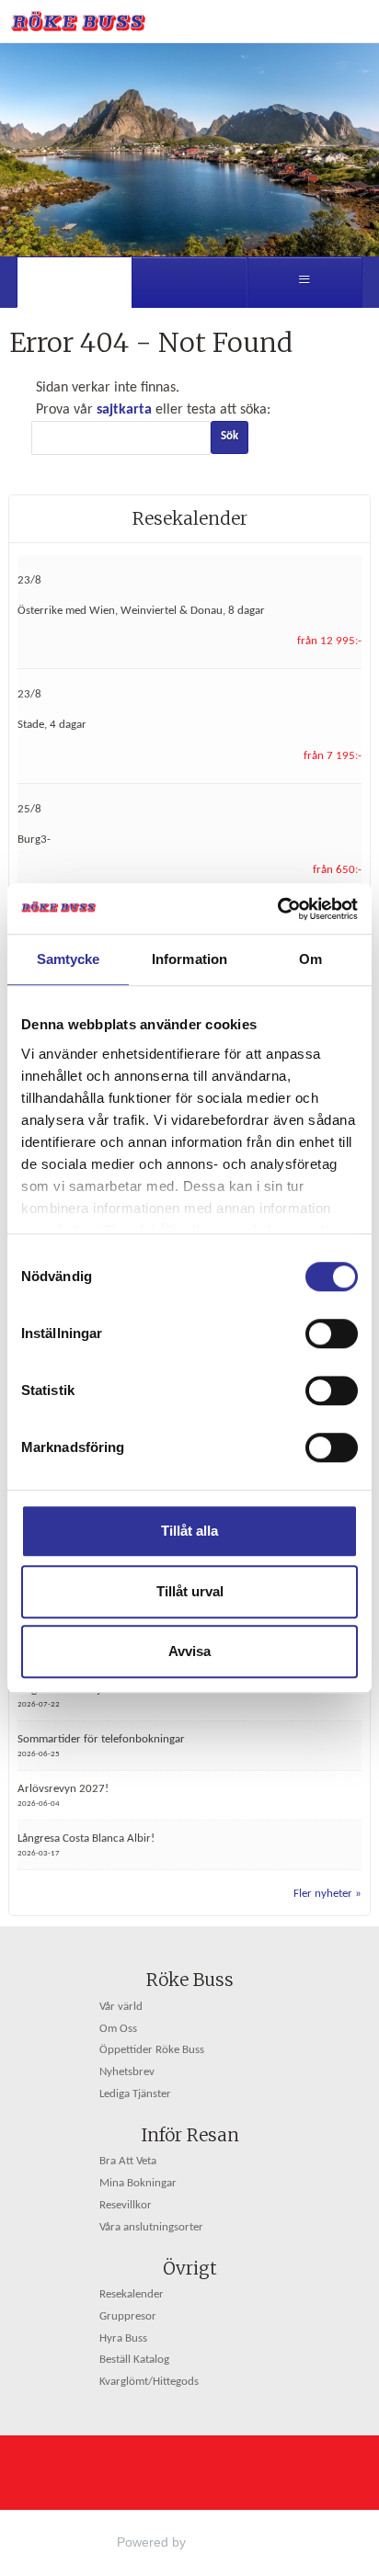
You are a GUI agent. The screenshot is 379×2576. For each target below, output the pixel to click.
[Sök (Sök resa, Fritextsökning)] (189, 282)
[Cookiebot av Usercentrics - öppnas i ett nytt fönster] (277, 909)
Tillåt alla (189, 1531)
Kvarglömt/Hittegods (149, 2382)
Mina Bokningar (138, 2184)
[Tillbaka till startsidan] (78, 21)
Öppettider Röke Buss (152, 2050)
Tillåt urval (190, 1591)
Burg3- (34, 840)
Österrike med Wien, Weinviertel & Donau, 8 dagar (141, 611)
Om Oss (118, 2029)
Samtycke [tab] (69, 959)
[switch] (332, 1333)
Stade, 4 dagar (52, 725)
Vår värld (121, 2007)
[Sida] (74, 282)
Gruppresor (128, 2317)
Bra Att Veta (128, 2162)
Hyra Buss (123, 2339)
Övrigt (190, 2268)
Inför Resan (190, 2135)
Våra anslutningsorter (151, 2228)
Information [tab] (189, 959)
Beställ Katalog (134, 2360)
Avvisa (189, 1651)
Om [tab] (310, 959)
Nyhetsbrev (127, 2072)
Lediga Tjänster (135, 2094)
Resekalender (190, 518)
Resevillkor (126, 2206)
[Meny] (305, 282)
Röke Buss (190, 1980)
